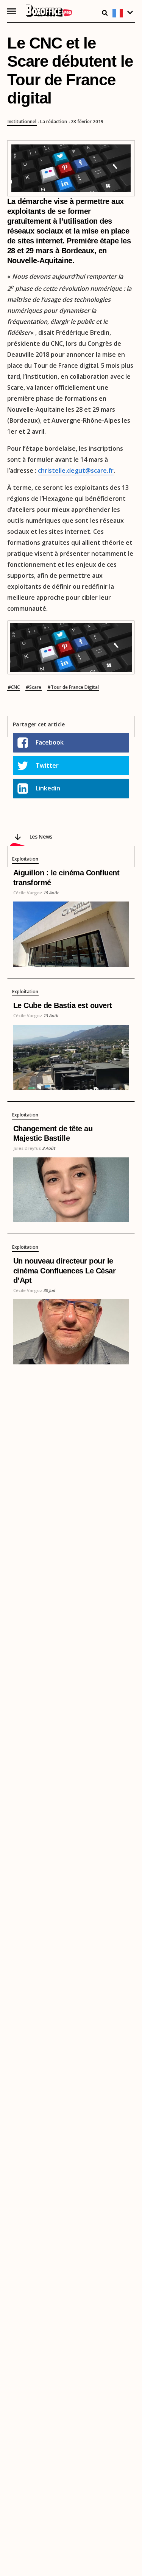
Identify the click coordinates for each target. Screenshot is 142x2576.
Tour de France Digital (75, 687)
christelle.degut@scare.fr (76, 470)
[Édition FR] (124, 13)
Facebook (50, 742)
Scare (35, 687)
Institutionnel (22, 122)
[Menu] (12, 11)
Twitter (47, 765)
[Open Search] (105, 13)
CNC (15, 687)
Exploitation (25, 859)
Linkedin (48, 788)
